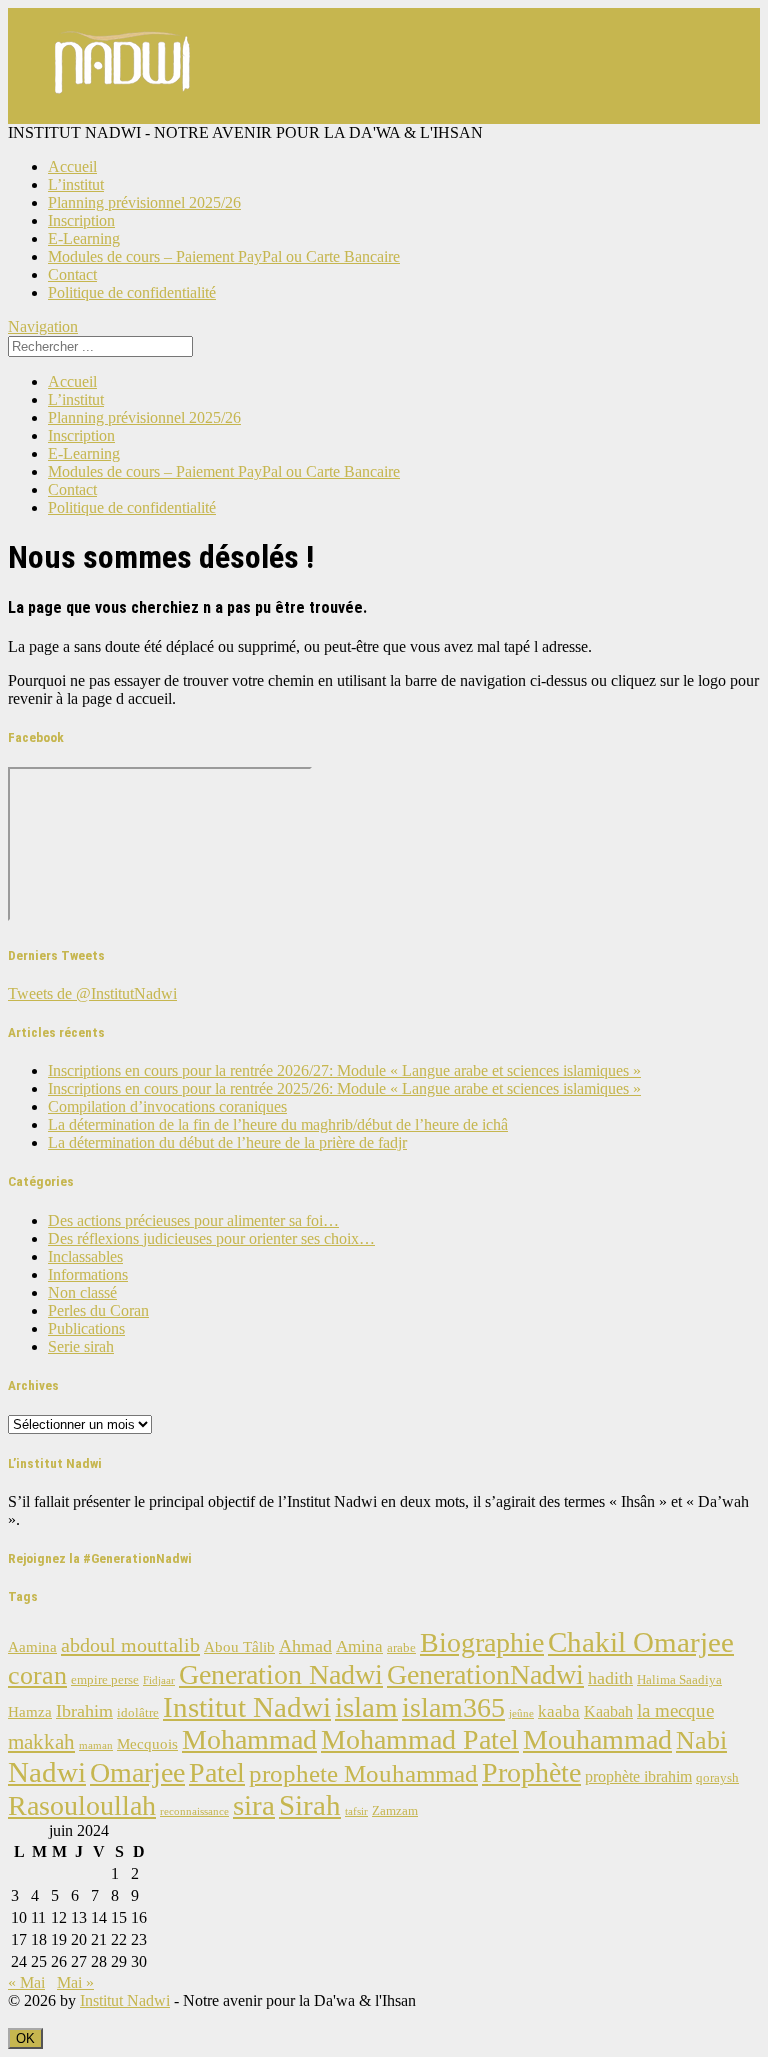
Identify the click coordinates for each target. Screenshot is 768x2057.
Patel (217, 1772)
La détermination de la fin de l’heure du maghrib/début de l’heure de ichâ (278, 1124)
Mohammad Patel (420, 1739)
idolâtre (138, 1713)
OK (25, 2038)
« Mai (26, 1982)
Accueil (72, 166)
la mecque (675, 1710)
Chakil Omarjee (641, 1642)
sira (254, 1805)
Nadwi (47, 1772)
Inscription (81, 220)
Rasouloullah (82, 1805)
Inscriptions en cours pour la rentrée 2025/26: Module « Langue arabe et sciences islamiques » (344, 1088)
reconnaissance (194, 1811)
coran (37, 1675)
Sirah (310, 1805)
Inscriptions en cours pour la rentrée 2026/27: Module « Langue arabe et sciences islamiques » (344, 1070)
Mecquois (147, 1744)
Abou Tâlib (239, 1647)
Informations (88, 1274)
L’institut (76, 184)
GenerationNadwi (485, 1674)
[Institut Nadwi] (123, 114)
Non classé (82, 1292)
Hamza (30, 1712)
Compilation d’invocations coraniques (167, 1106)
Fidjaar (159, 1680)
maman (96, 1745)
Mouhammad (597, 1739)
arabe (401, 1648)
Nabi (701, 1740)
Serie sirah (81, 1346)
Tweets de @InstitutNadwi (92, 993)
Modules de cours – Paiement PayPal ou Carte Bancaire (224, 256)
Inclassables (85, 1256)
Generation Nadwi (281, 1674)
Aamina (32, 1647)
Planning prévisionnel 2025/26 (144, 202)
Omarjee (137, 1772)
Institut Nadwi (247, 1707)
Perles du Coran (98, 1310)
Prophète (531, 1772)
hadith (610, 1678)
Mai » (75, 1982)
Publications (86, 1328)
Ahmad (305, 1646)
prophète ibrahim (638, 1776)
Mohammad (249, 1739)
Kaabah (608, 1711)
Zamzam (395, 1811)
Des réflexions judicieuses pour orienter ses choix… (211, 1238)
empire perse (105, 1680)
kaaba (559, 1711)
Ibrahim (84, 1711)
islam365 (453, 1707)
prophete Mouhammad (363, 1773)
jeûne (521, 1713)
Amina (359, 1646)
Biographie (482, 1642)
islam (366, 1707)
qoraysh (717, 1778)
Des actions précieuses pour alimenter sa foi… (193, 1220)
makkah (41, 1742)
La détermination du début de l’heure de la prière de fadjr (227, 1142)
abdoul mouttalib (130, 1645)
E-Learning (84, 238)
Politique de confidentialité (132, 292)
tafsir (356, 1811)
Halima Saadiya (679, 1680)
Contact (72, 274)
